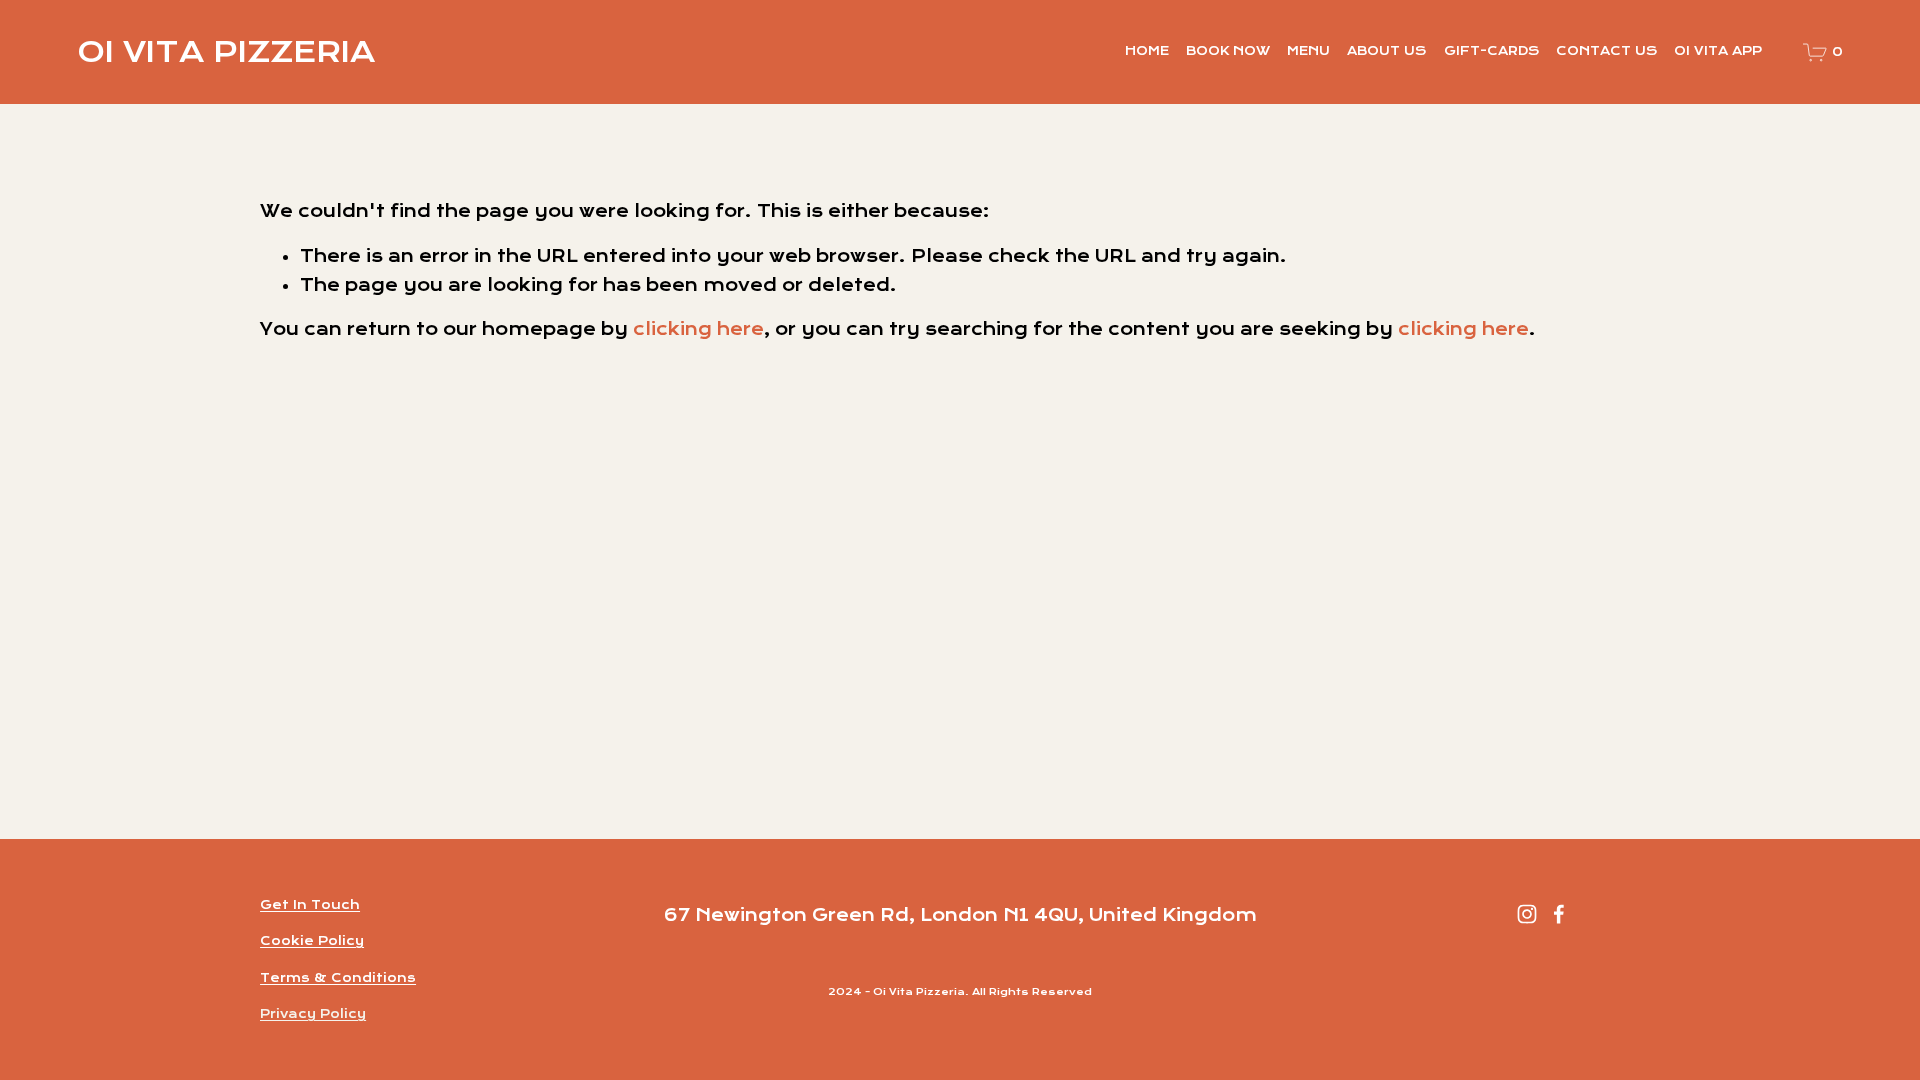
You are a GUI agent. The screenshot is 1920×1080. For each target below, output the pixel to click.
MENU (1308, 51)
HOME (1147, 51)
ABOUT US (1386, 51)
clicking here (698, 329)
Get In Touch (310, 905)
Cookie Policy (312, 941)
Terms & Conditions (338, 978)
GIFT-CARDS (1491, 51)
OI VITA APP (1718, 51)
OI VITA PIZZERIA (226, 51)
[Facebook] (1559, 914)
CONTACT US (1606, 51)
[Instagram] (1527, 914)
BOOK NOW (1228, 51)
